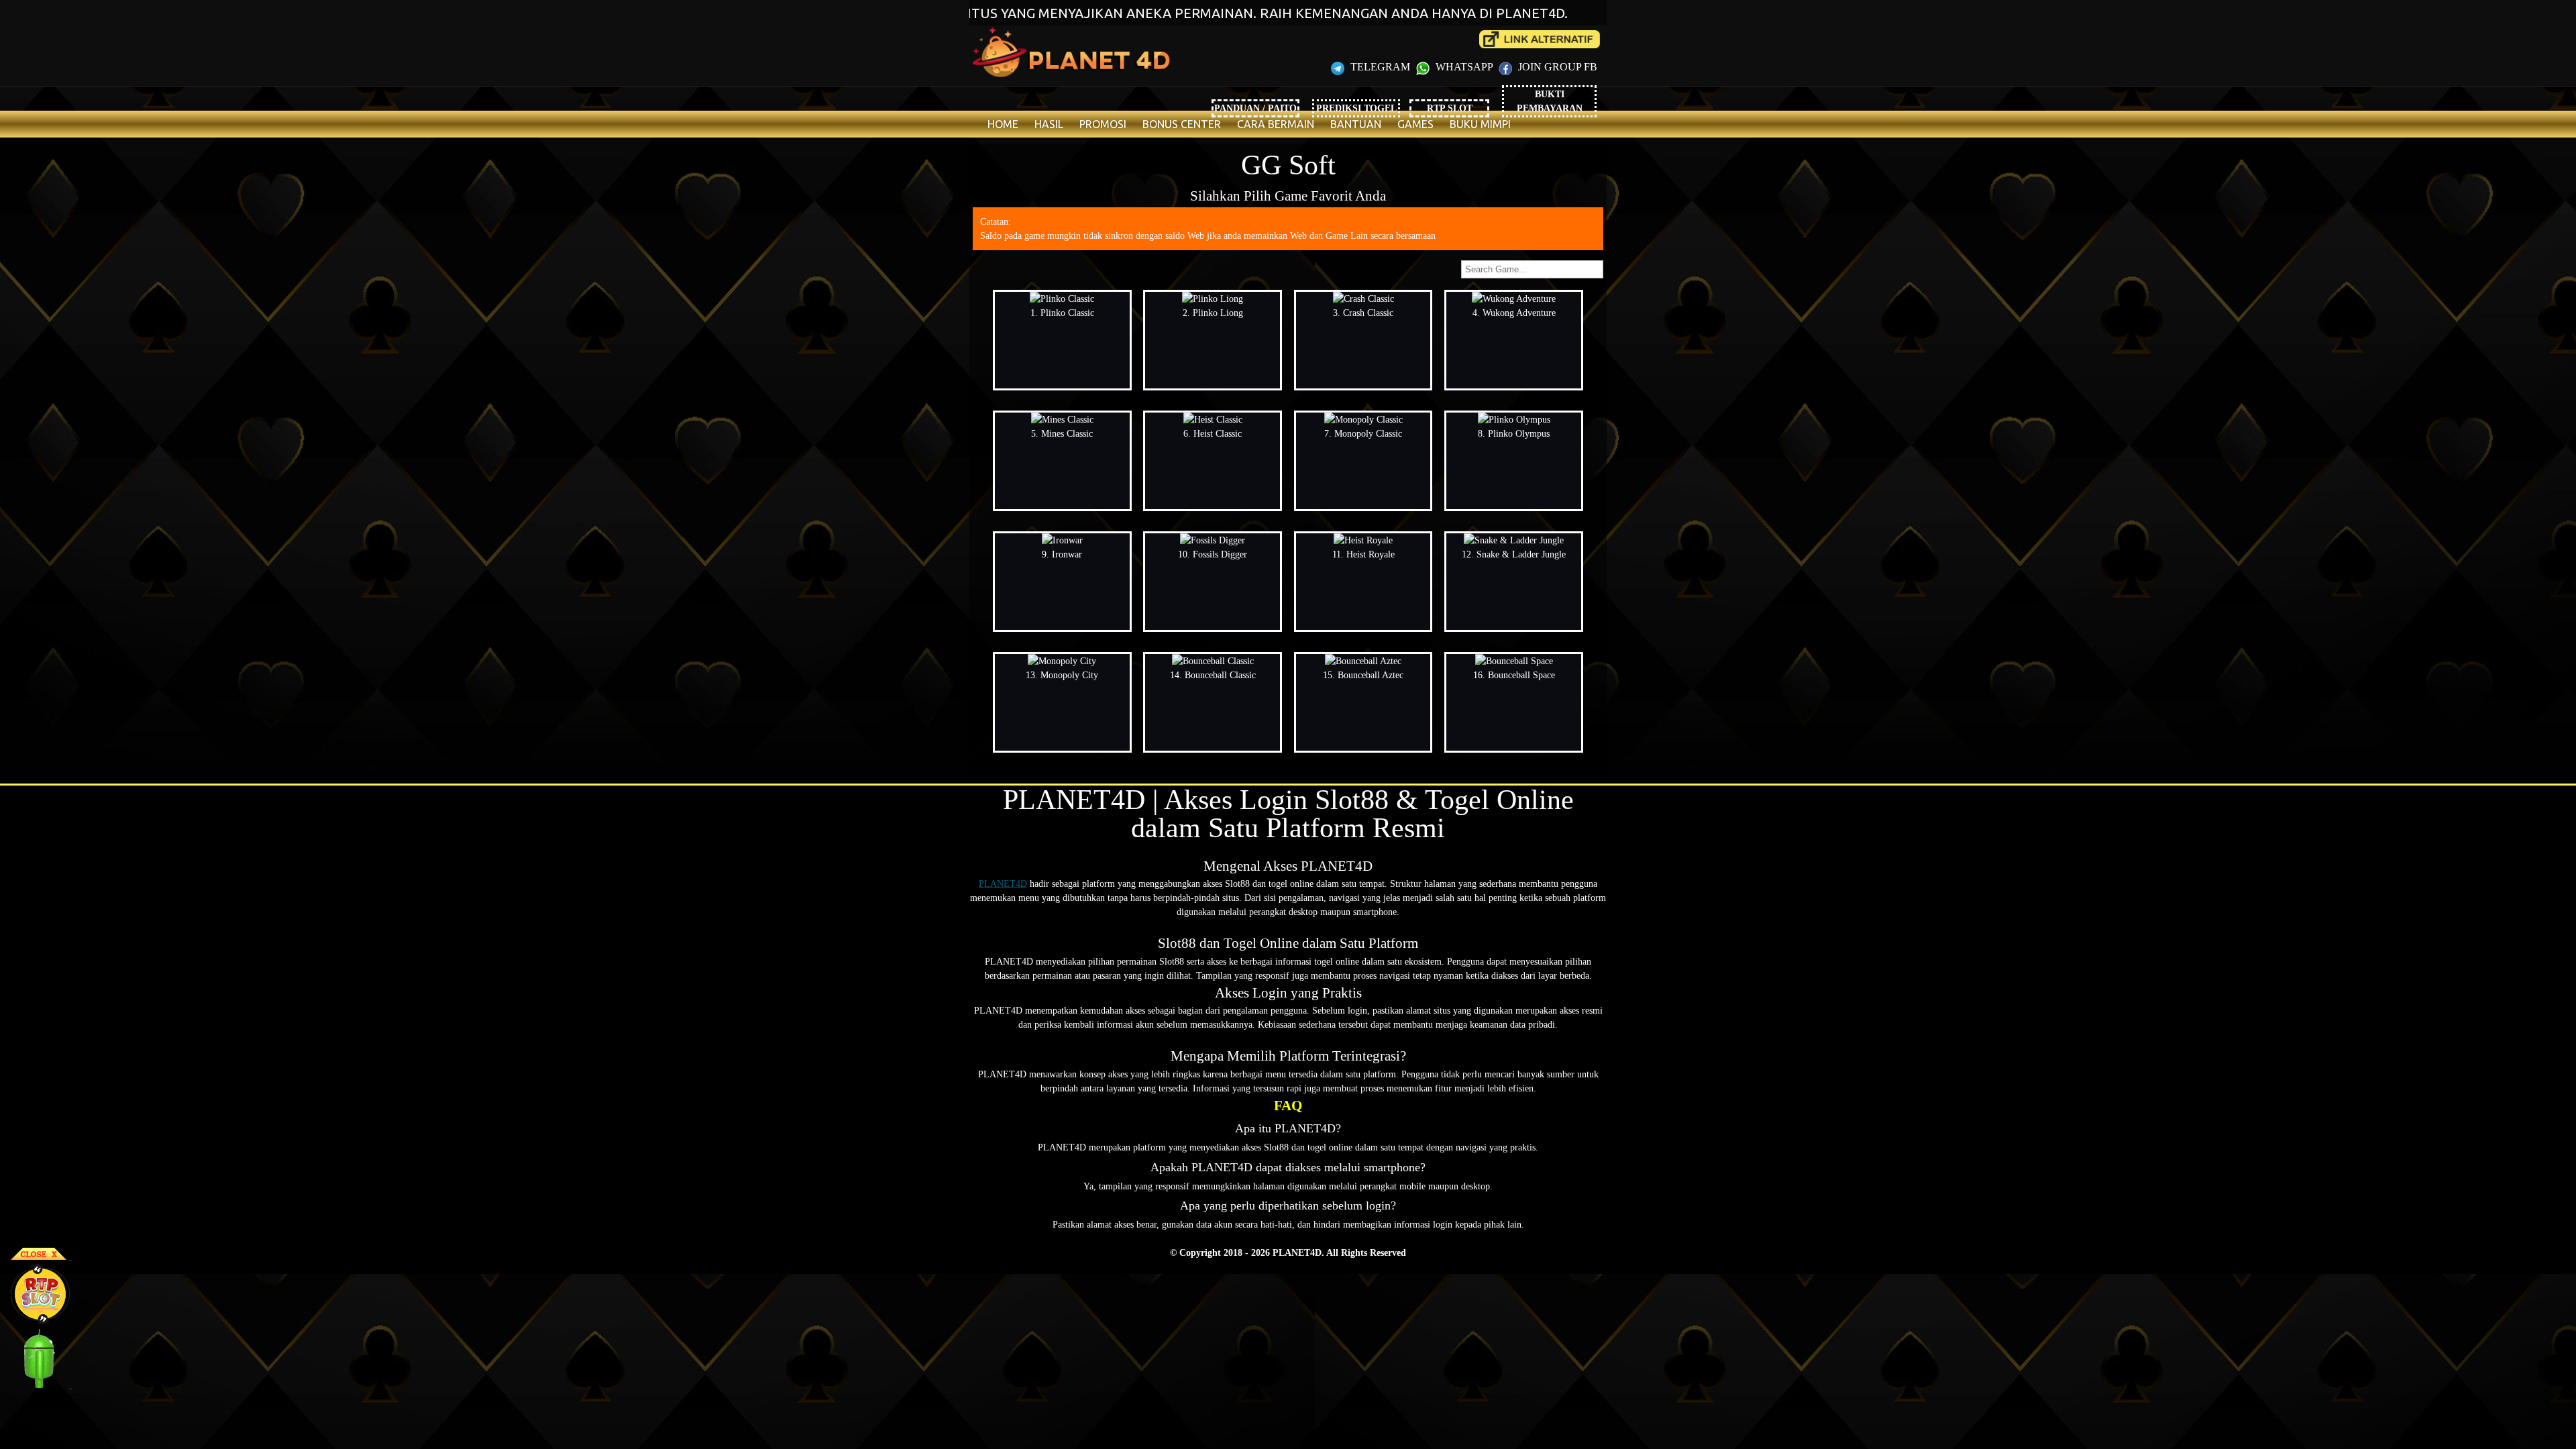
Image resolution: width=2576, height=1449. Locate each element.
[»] (1540, 39)
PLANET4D (1003, 884)
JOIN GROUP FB (1556, 67)
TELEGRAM (1380, 67)
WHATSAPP (1464, 67)
